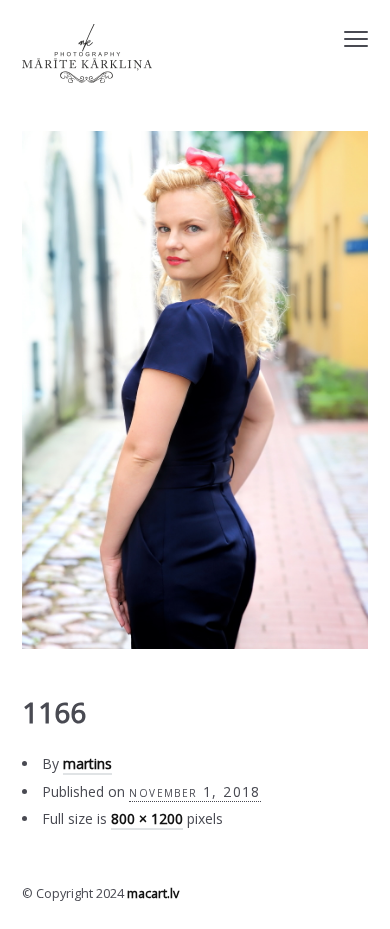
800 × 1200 (147, 818)
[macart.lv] (87, 53)
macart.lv (153, 893)
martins (87, 763)
